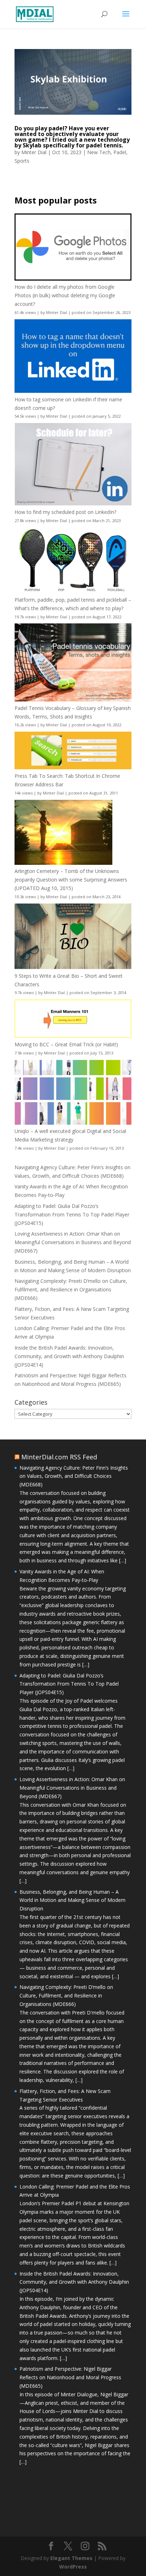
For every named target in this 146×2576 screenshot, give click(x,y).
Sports (22, 161)
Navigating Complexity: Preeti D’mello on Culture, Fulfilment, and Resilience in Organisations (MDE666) (71, 1289)
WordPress (73, 2567)
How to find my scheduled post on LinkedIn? (65, 512)
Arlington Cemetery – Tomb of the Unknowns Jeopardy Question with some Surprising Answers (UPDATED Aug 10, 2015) (71, 880)
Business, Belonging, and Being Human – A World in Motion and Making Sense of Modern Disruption (72, 1900)
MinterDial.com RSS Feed (59, 1457)
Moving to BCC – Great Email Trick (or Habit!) (66, 1044)
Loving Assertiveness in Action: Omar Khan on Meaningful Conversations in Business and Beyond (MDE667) (73, 1242)
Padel (120, 152)
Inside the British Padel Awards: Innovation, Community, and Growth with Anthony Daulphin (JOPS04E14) (69, 1356)
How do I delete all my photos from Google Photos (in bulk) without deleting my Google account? (65, 295)
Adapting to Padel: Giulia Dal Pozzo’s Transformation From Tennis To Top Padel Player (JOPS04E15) (72, 1214)
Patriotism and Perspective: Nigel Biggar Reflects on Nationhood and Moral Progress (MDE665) (70, 2377)
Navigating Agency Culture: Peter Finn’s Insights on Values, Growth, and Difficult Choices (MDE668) (74, 1476)
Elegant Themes (71, 2558)
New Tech (99, 152)
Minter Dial (34, 152)
